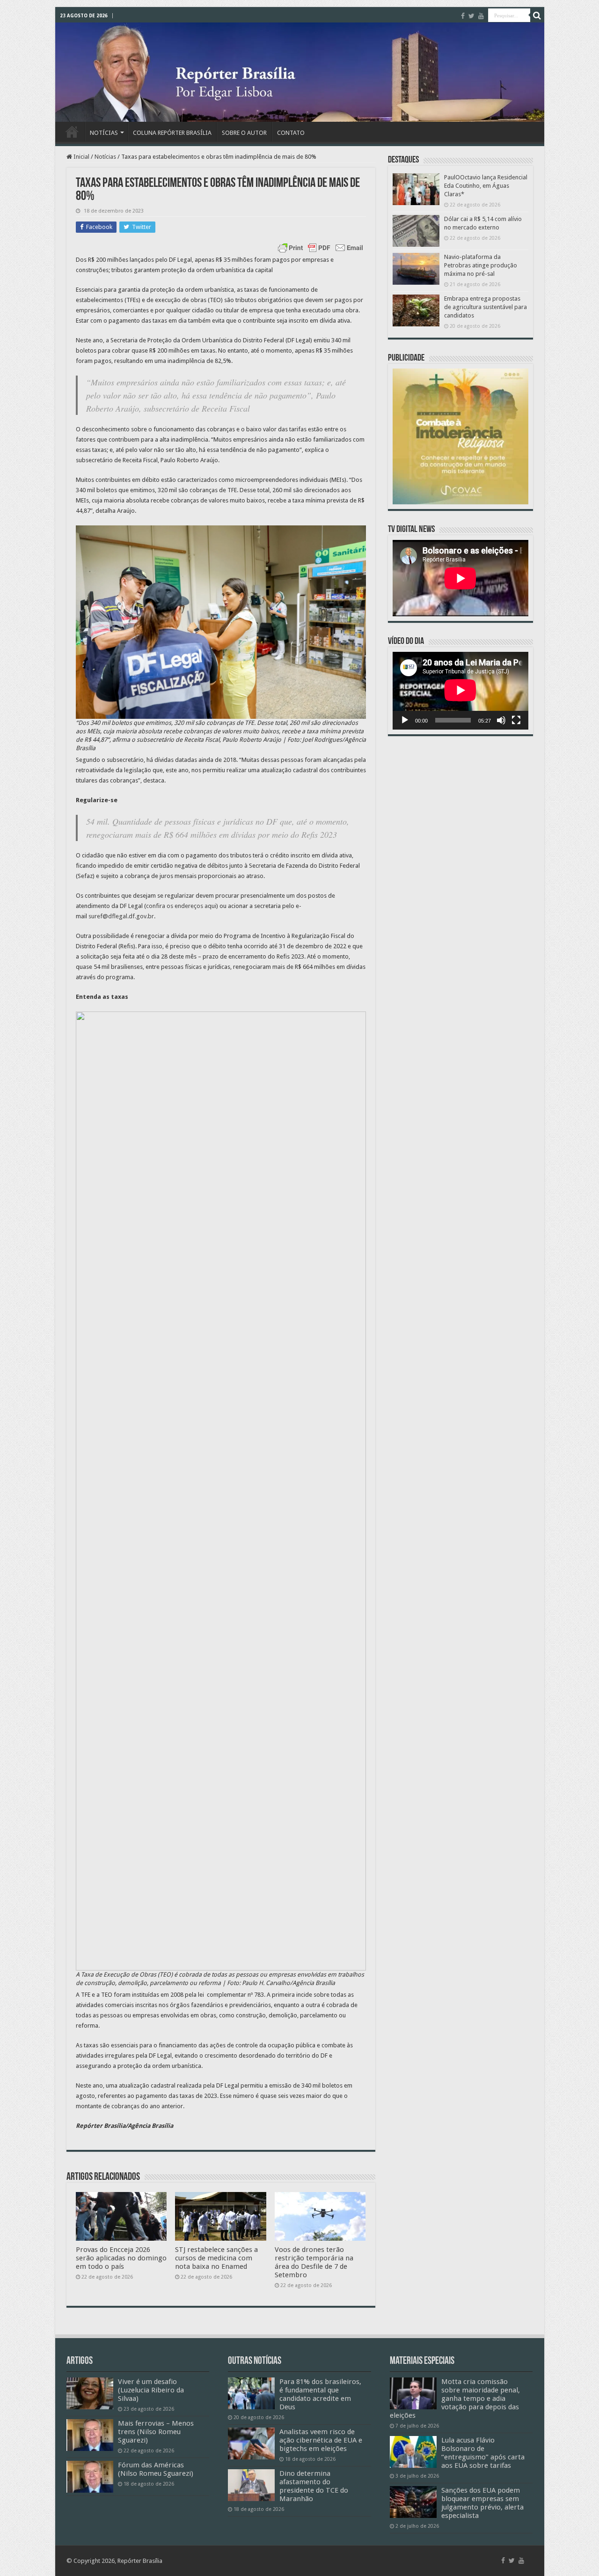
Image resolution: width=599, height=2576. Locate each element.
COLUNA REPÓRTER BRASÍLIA (172, 133)
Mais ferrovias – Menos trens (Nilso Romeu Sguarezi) (156, 2432)
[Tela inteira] (516, 720)
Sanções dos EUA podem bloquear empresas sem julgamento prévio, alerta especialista (482, 2503)
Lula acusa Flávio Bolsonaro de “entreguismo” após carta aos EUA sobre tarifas (483, 2453)
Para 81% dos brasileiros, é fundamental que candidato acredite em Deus (320, 2394)
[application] (460, 690)
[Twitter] (471, 16)
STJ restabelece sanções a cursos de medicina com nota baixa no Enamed (216, 2258)
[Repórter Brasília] (300, 72)
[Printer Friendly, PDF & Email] (321, 248)
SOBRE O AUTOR (244, 133)
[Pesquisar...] (537, 15)
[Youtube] (481, 16)
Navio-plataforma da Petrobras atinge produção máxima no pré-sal (481, 265)
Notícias (105, 157)
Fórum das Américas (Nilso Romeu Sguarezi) (156, 2469)
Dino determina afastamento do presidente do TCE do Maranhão (314, 2486)
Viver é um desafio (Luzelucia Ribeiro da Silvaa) (151, 2390)
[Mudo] (501, 720)
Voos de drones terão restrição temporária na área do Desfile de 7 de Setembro (314, 2262)
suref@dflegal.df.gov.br (121, 916)
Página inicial (72, 132)
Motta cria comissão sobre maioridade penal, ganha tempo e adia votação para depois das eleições (455, 2399)
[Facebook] (463, 16)
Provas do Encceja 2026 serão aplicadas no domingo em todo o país (121, 2258)
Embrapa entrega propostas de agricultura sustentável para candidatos (486, 307)
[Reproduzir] (405, 720)
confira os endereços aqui (181, 906)
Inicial (81, 157)
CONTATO (291, 133)
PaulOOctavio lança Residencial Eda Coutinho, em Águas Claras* (486, 186)
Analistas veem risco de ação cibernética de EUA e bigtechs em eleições (321, 2440)
